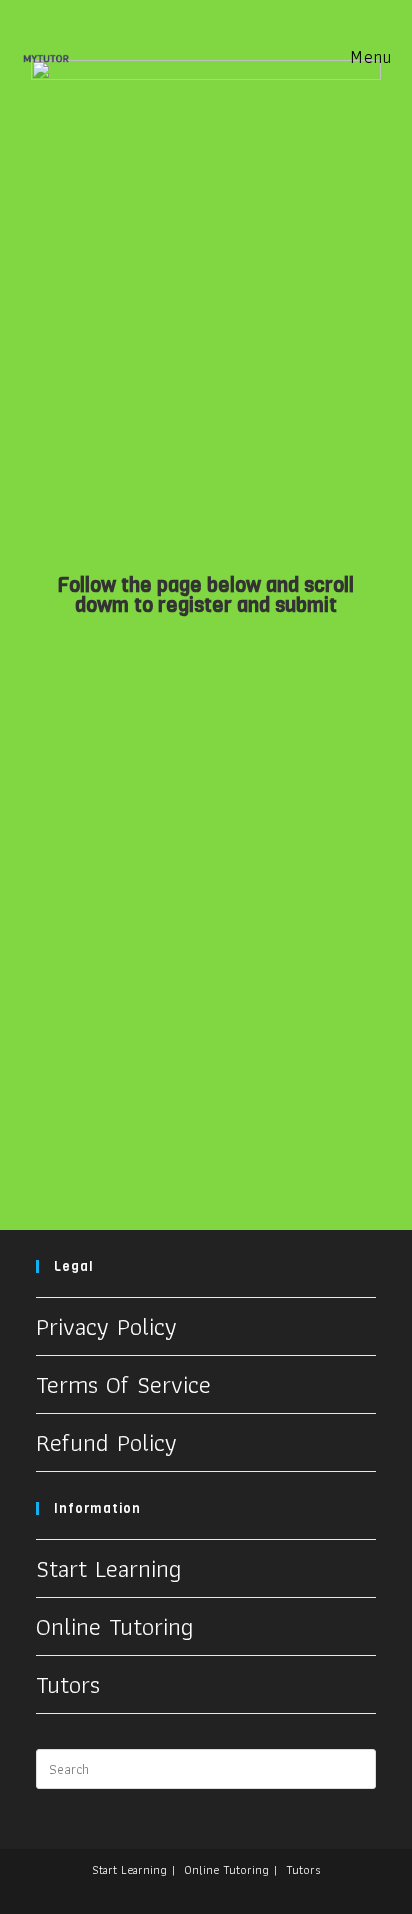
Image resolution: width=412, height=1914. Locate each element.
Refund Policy (106, 1442)
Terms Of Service (123, 1384)
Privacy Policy (106, 1326)
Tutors (68, 1684)
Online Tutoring (114, 1626)
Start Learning (108, 1568)
